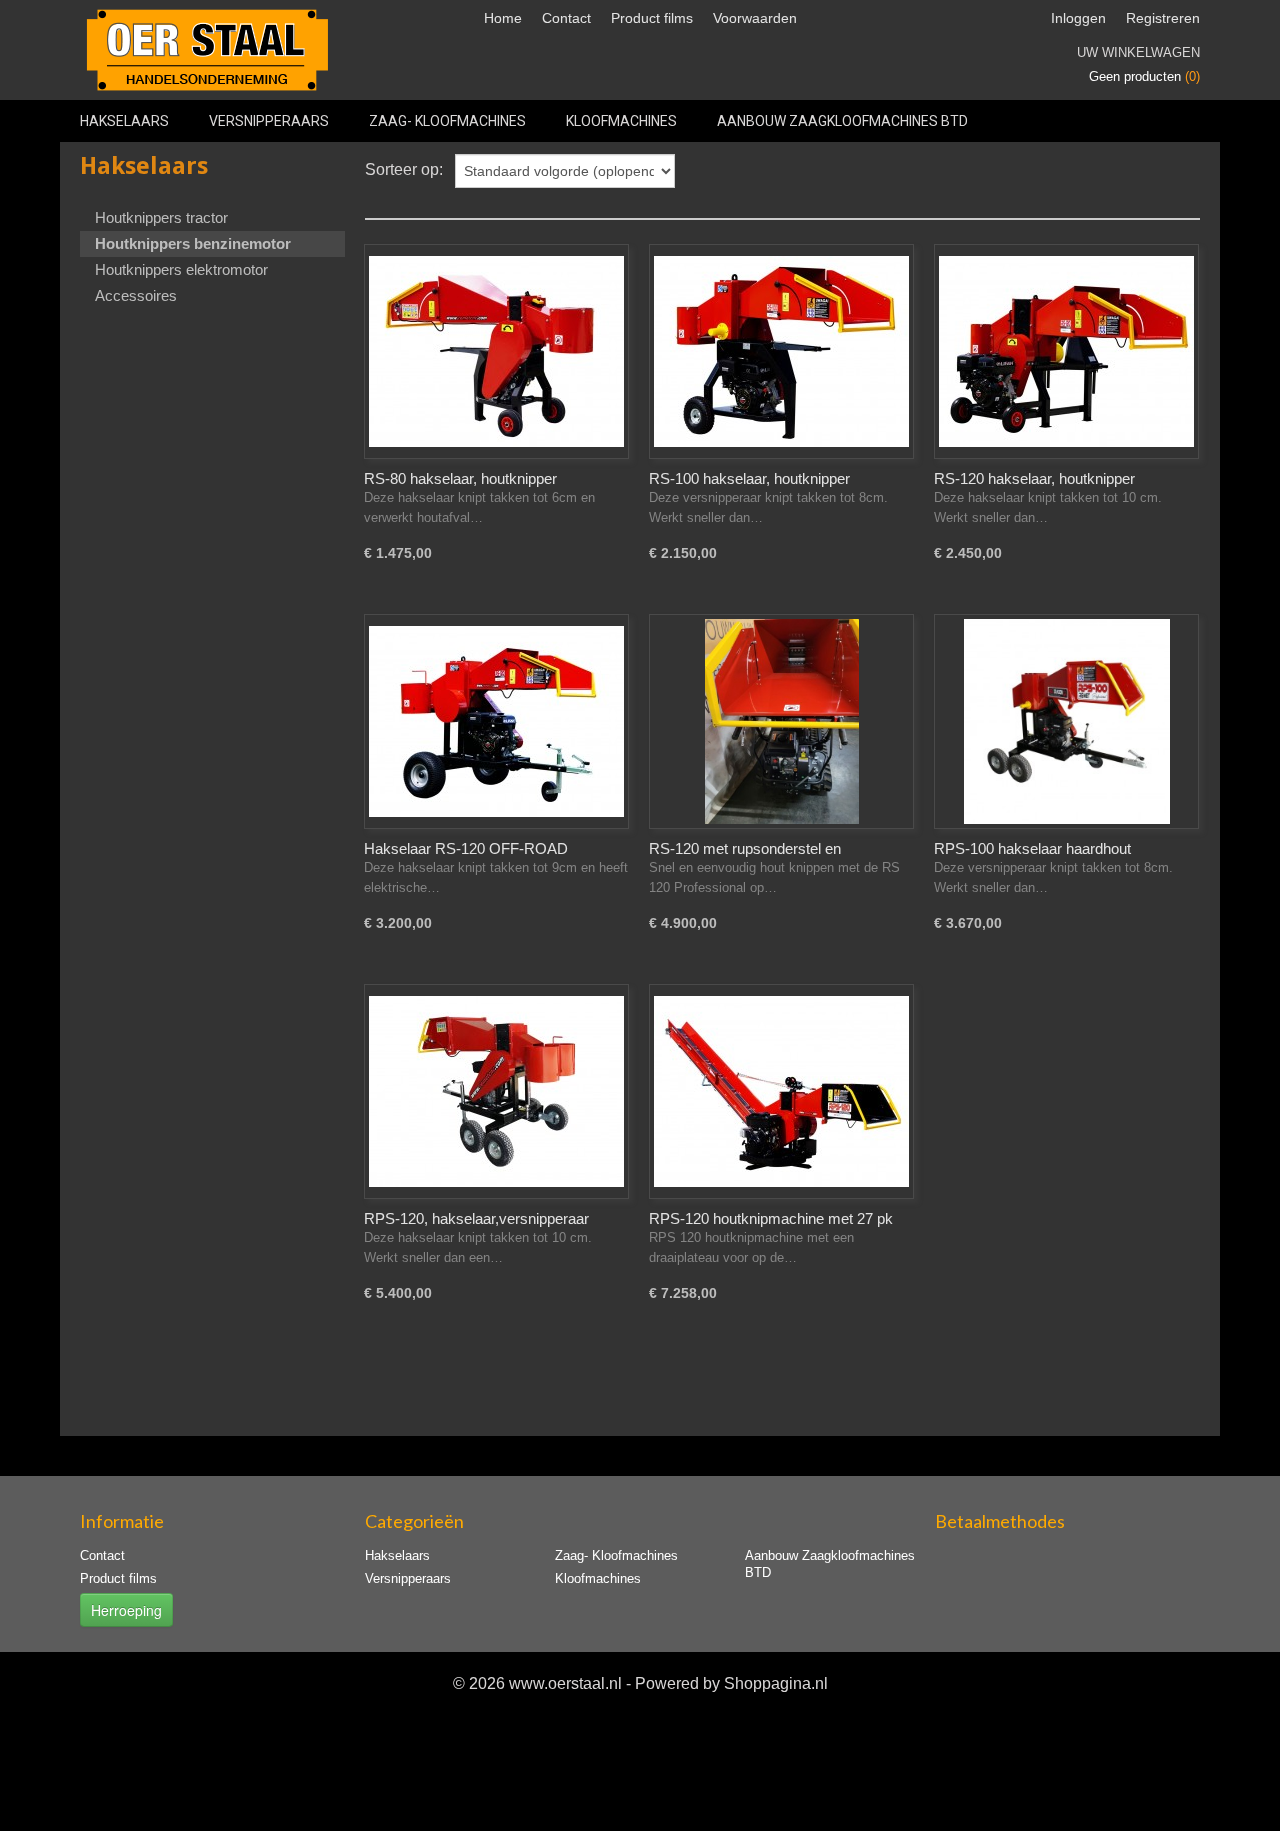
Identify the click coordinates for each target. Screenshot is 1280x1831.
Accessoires (136, 295)
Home (503, 18)
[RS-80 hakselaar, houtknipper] (496, 351)
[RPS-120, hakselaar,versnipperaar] (496, 1091)
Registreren (1163, 18)
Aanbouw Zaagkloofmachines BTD (842, 121)
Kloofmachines (621, 121)
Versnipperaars (269, 121)
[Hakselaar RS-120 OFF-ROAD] (496, 721)
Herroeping (126, 1610)
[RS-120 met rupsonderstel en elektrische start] (781, 721)
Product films (652, 18)
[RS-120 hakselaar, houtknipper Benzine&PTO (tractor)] (1066, 351)
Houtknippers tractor (161, 217)
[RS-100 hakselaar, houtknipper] (781, 351)
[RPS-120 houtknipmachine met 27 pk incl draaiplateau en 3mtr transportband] (781, 1091)
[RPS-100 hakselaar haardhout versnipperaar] (1066, 721)
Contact (566, 18)
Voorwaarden (755, 18)
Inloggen (1078, 18)
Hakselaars (124, 121)
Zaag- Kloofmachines (447, 121)
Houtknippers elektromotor (181, 269)
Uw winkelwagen (1138, 52)
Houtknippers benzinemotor (193, 243)
